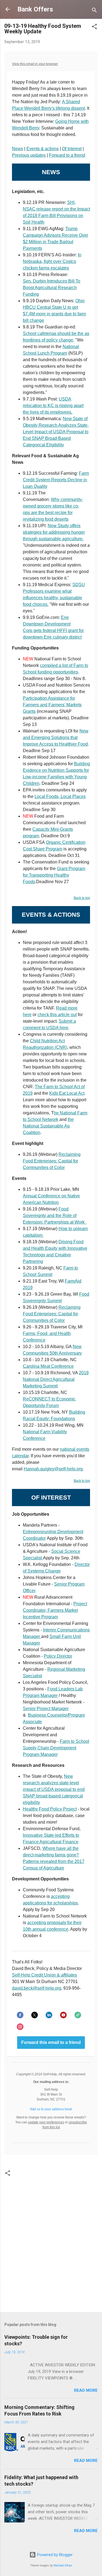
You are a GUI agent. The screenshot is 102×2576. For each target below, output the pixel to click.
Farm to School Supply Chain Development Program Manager (56, 1748)
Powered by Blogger (54, 2555)
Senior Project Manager (46, 1709)
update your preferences (46, 2122)
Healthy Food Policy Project (50, 1809)
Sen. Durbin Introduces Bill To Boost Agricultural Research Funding (52, 288)
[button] (94, 27)
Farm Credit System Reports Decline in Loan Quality (56, 480)
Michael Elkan (63, 2565)
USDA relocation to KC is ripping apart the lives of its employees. (53, 406)
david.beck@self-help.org (37, 1988)
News (18, 149)
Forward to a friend (67, 155)
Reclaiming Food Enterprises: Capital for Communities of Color (52, 1161)
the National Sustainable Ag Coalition (48, 1126)
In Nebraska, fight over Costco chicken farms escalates (52, 261)
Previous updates (29, 155)
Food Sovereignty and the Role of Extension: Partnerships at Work (55, 1216)
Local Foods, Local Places (60, 796)
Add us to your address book (51, 2109)
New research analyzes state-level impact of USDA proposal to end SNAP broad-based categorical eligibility (54, 1789)
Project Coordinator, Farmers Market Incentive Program (55, 1610)
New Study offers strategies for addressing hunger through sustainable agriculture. (54, 532)
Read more (86, 2390)
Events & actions (43, 149)
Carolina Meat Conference (48, 1366)
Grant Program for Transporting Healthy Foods (54, 875)
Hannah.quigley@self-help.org (53, 1469)
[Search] (94, 11)
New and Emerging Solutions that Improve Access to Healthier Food (56, 738)
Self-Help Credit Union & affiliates (44, 1975)
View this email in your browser (35, 64)
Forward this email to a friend (51, 2043)
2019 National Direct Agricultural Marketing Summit (56, 1379)
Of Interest (72, 149)
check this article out (57, 1015)
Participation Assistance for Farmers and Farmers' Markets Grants (52, 705)
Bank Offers (35, 9)
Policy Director (58, 1656)
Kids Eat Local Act (67, 1093)
